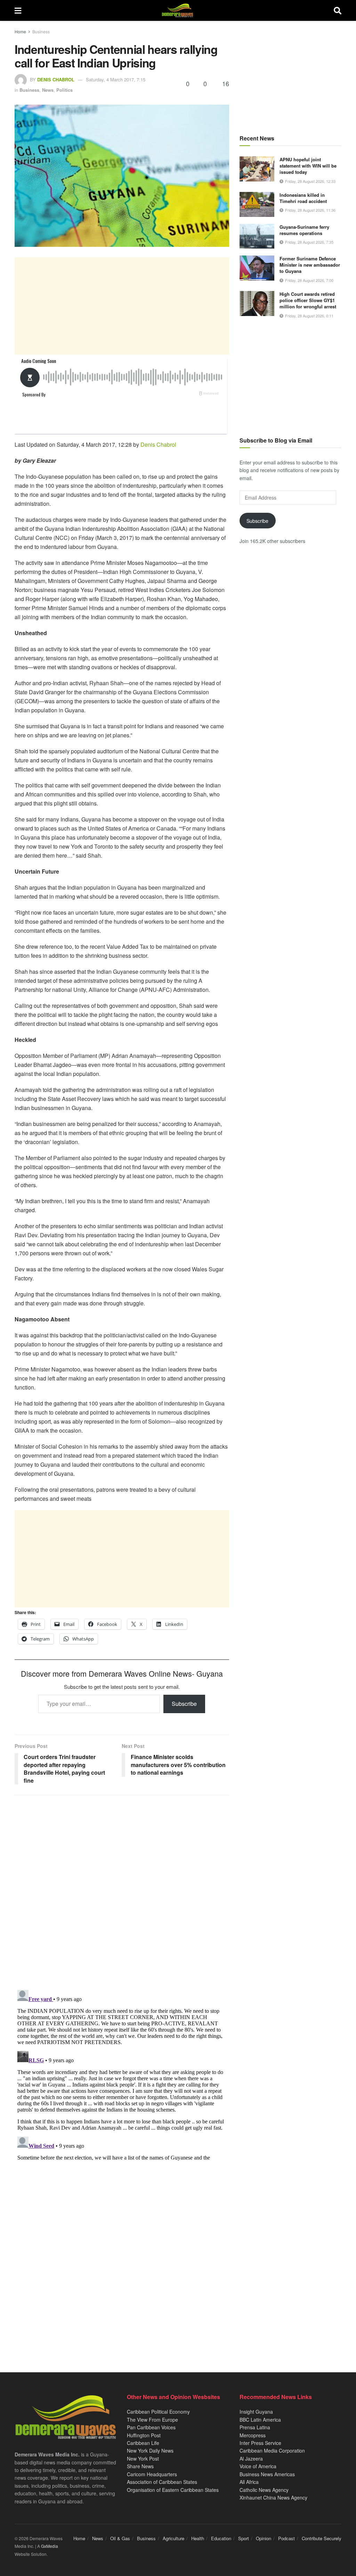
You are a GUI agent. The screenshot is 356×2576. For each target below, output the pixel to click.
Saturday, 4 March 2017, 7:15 (116, 79)
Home (20, 31)
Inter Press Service (260, 2443)
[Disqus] (122, 2074)
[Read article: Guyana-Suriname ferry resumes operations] (257, 236)
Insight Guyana (256, 2412)
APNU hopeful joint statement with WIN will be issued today (308, 166)
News (48, 90)
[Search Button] (338, 10)
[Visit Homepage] (177, 10)
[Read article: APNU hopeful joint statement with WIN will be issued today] (257, 169)
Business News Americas (267, 2474)
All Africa (249, 2482)
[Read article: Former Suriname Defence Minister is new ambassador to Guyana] (257, 268)
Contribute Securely (322, 2538)
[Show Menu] (18, 10)
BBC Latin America (260, 2420)
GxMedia (50, 2546)
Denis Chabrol (56, 79)
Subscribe (184, 1704)
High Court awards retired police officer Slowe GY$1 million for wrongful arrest (308, 300)
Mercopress (253, 2435)
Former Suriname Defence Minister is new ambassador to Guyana (310, 265)
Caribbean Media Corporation (272, 2451)
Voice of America (258, 2466)
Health (198, 2538)
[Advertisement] (122, 306)
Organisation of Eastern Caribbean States (173, 2490)
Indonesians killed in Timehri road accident (303, 198)
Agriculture (173, 2538)
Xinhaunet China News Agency (273, 2497)
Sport (244, 2538)
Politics (64, 90)
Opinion (264, 2538)
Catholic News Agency (264, 2490)
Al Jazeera (251, 2458)
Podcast (286, 2538)
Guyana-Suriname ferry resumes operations (304, 230)
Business (41, 31)
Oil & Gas (120, 2538)
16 (225, 83)
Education (221, 2538)
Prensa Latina (255, 2427)
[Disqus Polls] (122, 1893)
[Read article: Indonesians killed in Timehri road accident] (257, 204)
